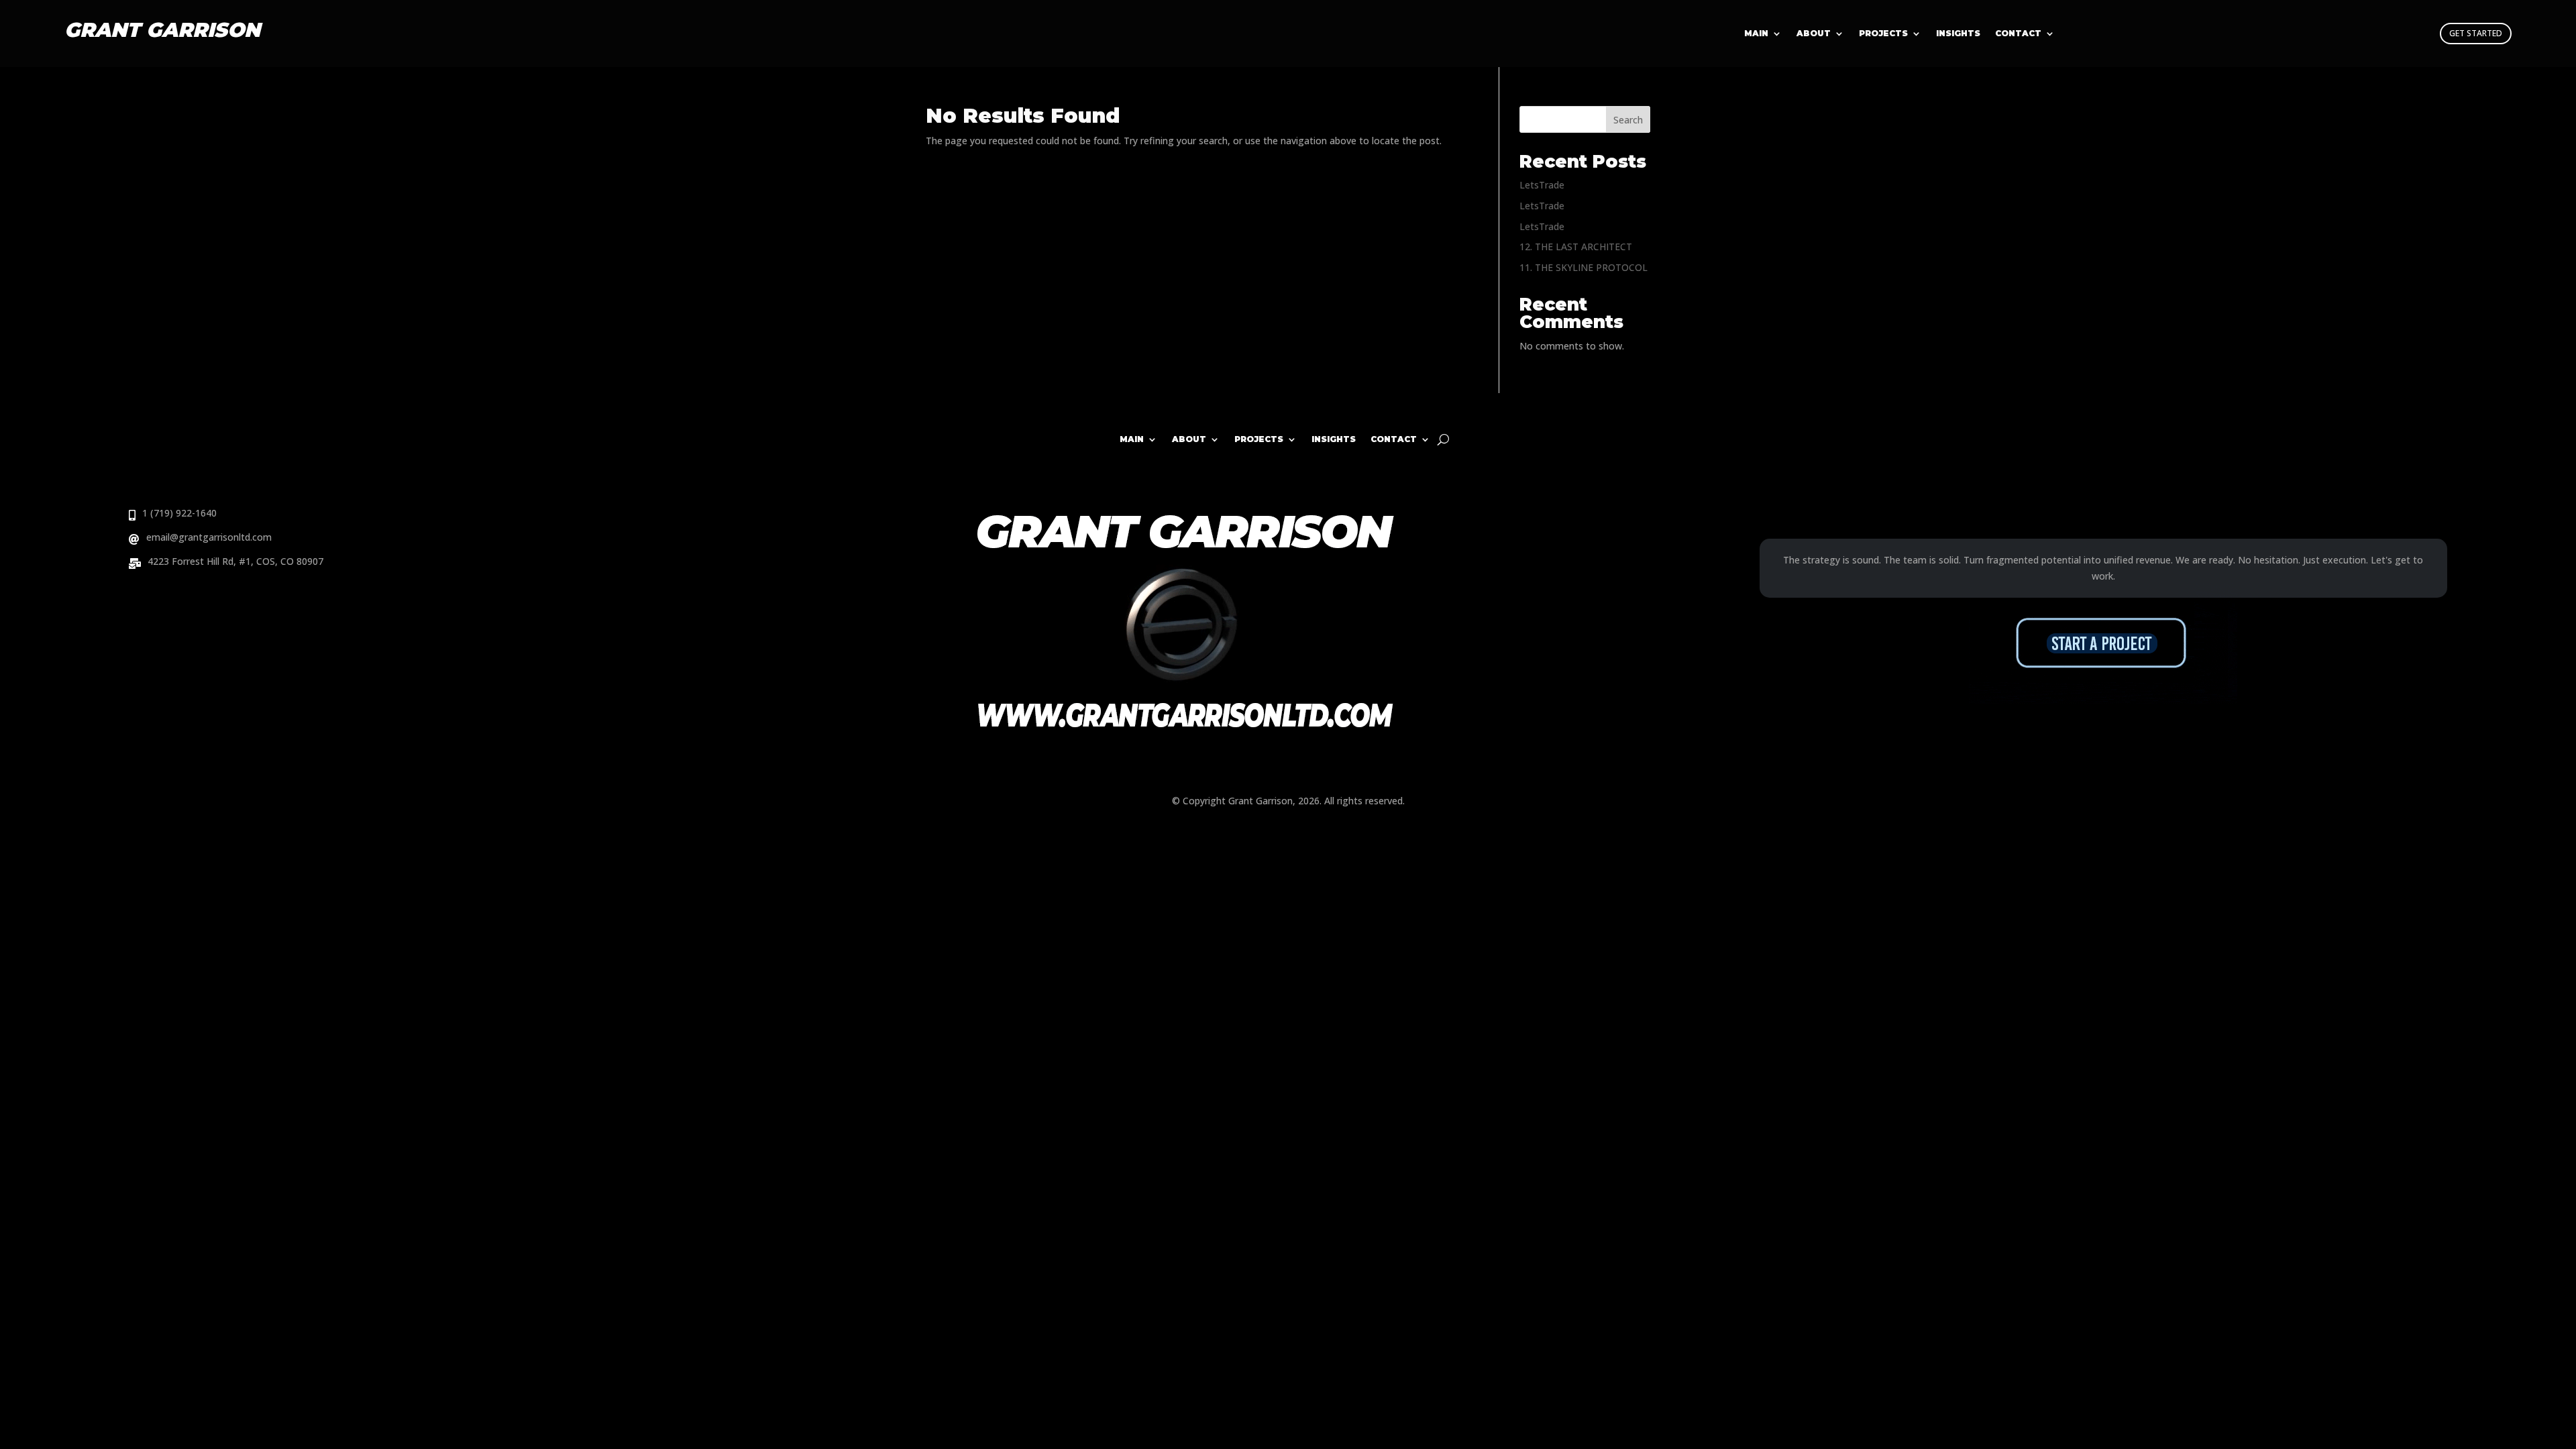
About (1814, 34)
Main (1756, 34)
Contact (2018, 34)
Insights (1958, 34)
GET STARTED (2476, 33)
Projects (1883, 34)
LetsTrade (1542, 185)
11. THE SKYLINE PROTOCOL (1584, 267)
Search (1628, 120)
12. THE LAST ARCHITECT (1576, 247)
